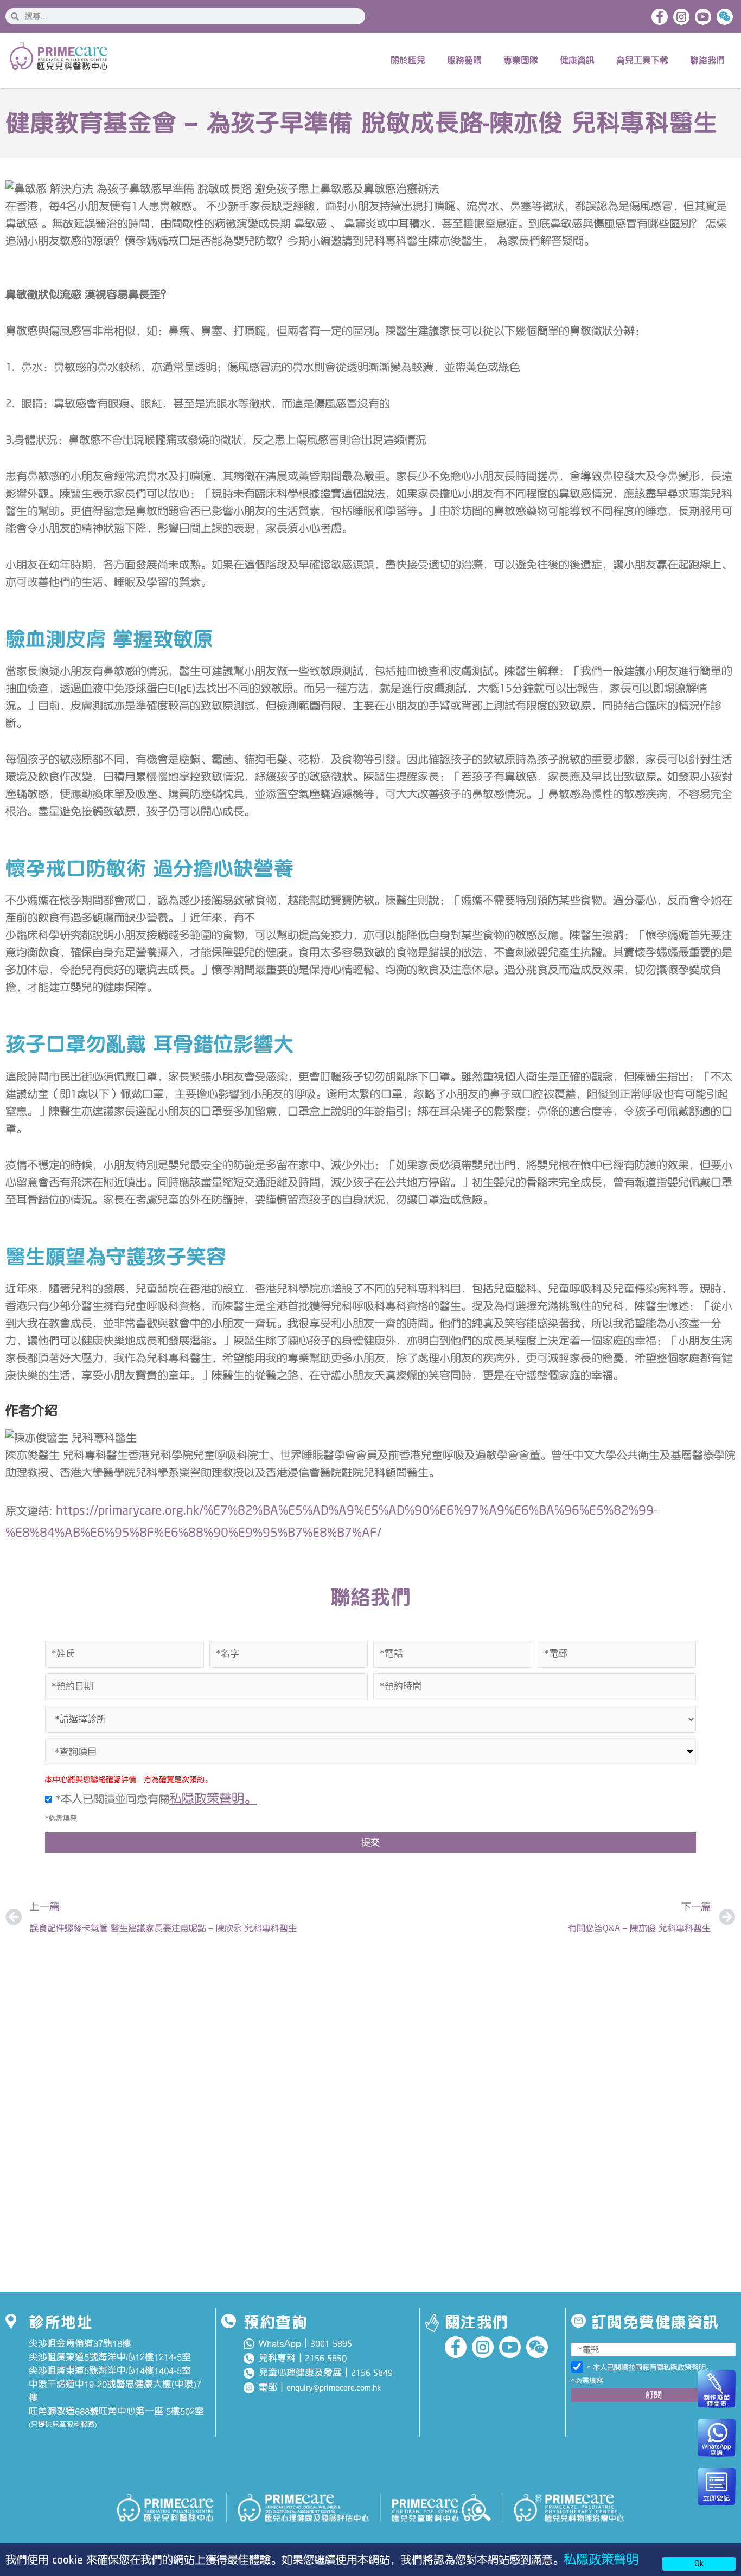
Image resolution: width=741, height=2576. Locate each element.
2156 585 (323, 2359)
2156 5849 (372, 2373)
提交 (370, 1842)
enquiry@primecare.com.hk (334, 2388)
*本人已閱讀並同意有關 (154, 1799)
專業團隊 (521, 60)
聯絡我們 (707, 60)
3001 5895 (331, 2344)
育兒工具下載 (642, 60)
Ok (699, 2564)
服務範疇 (464, 60)
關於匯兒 (408, 60)
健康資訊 (577, 60)
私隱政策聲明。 (213, 1799)
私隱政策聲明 (601, 2559)
